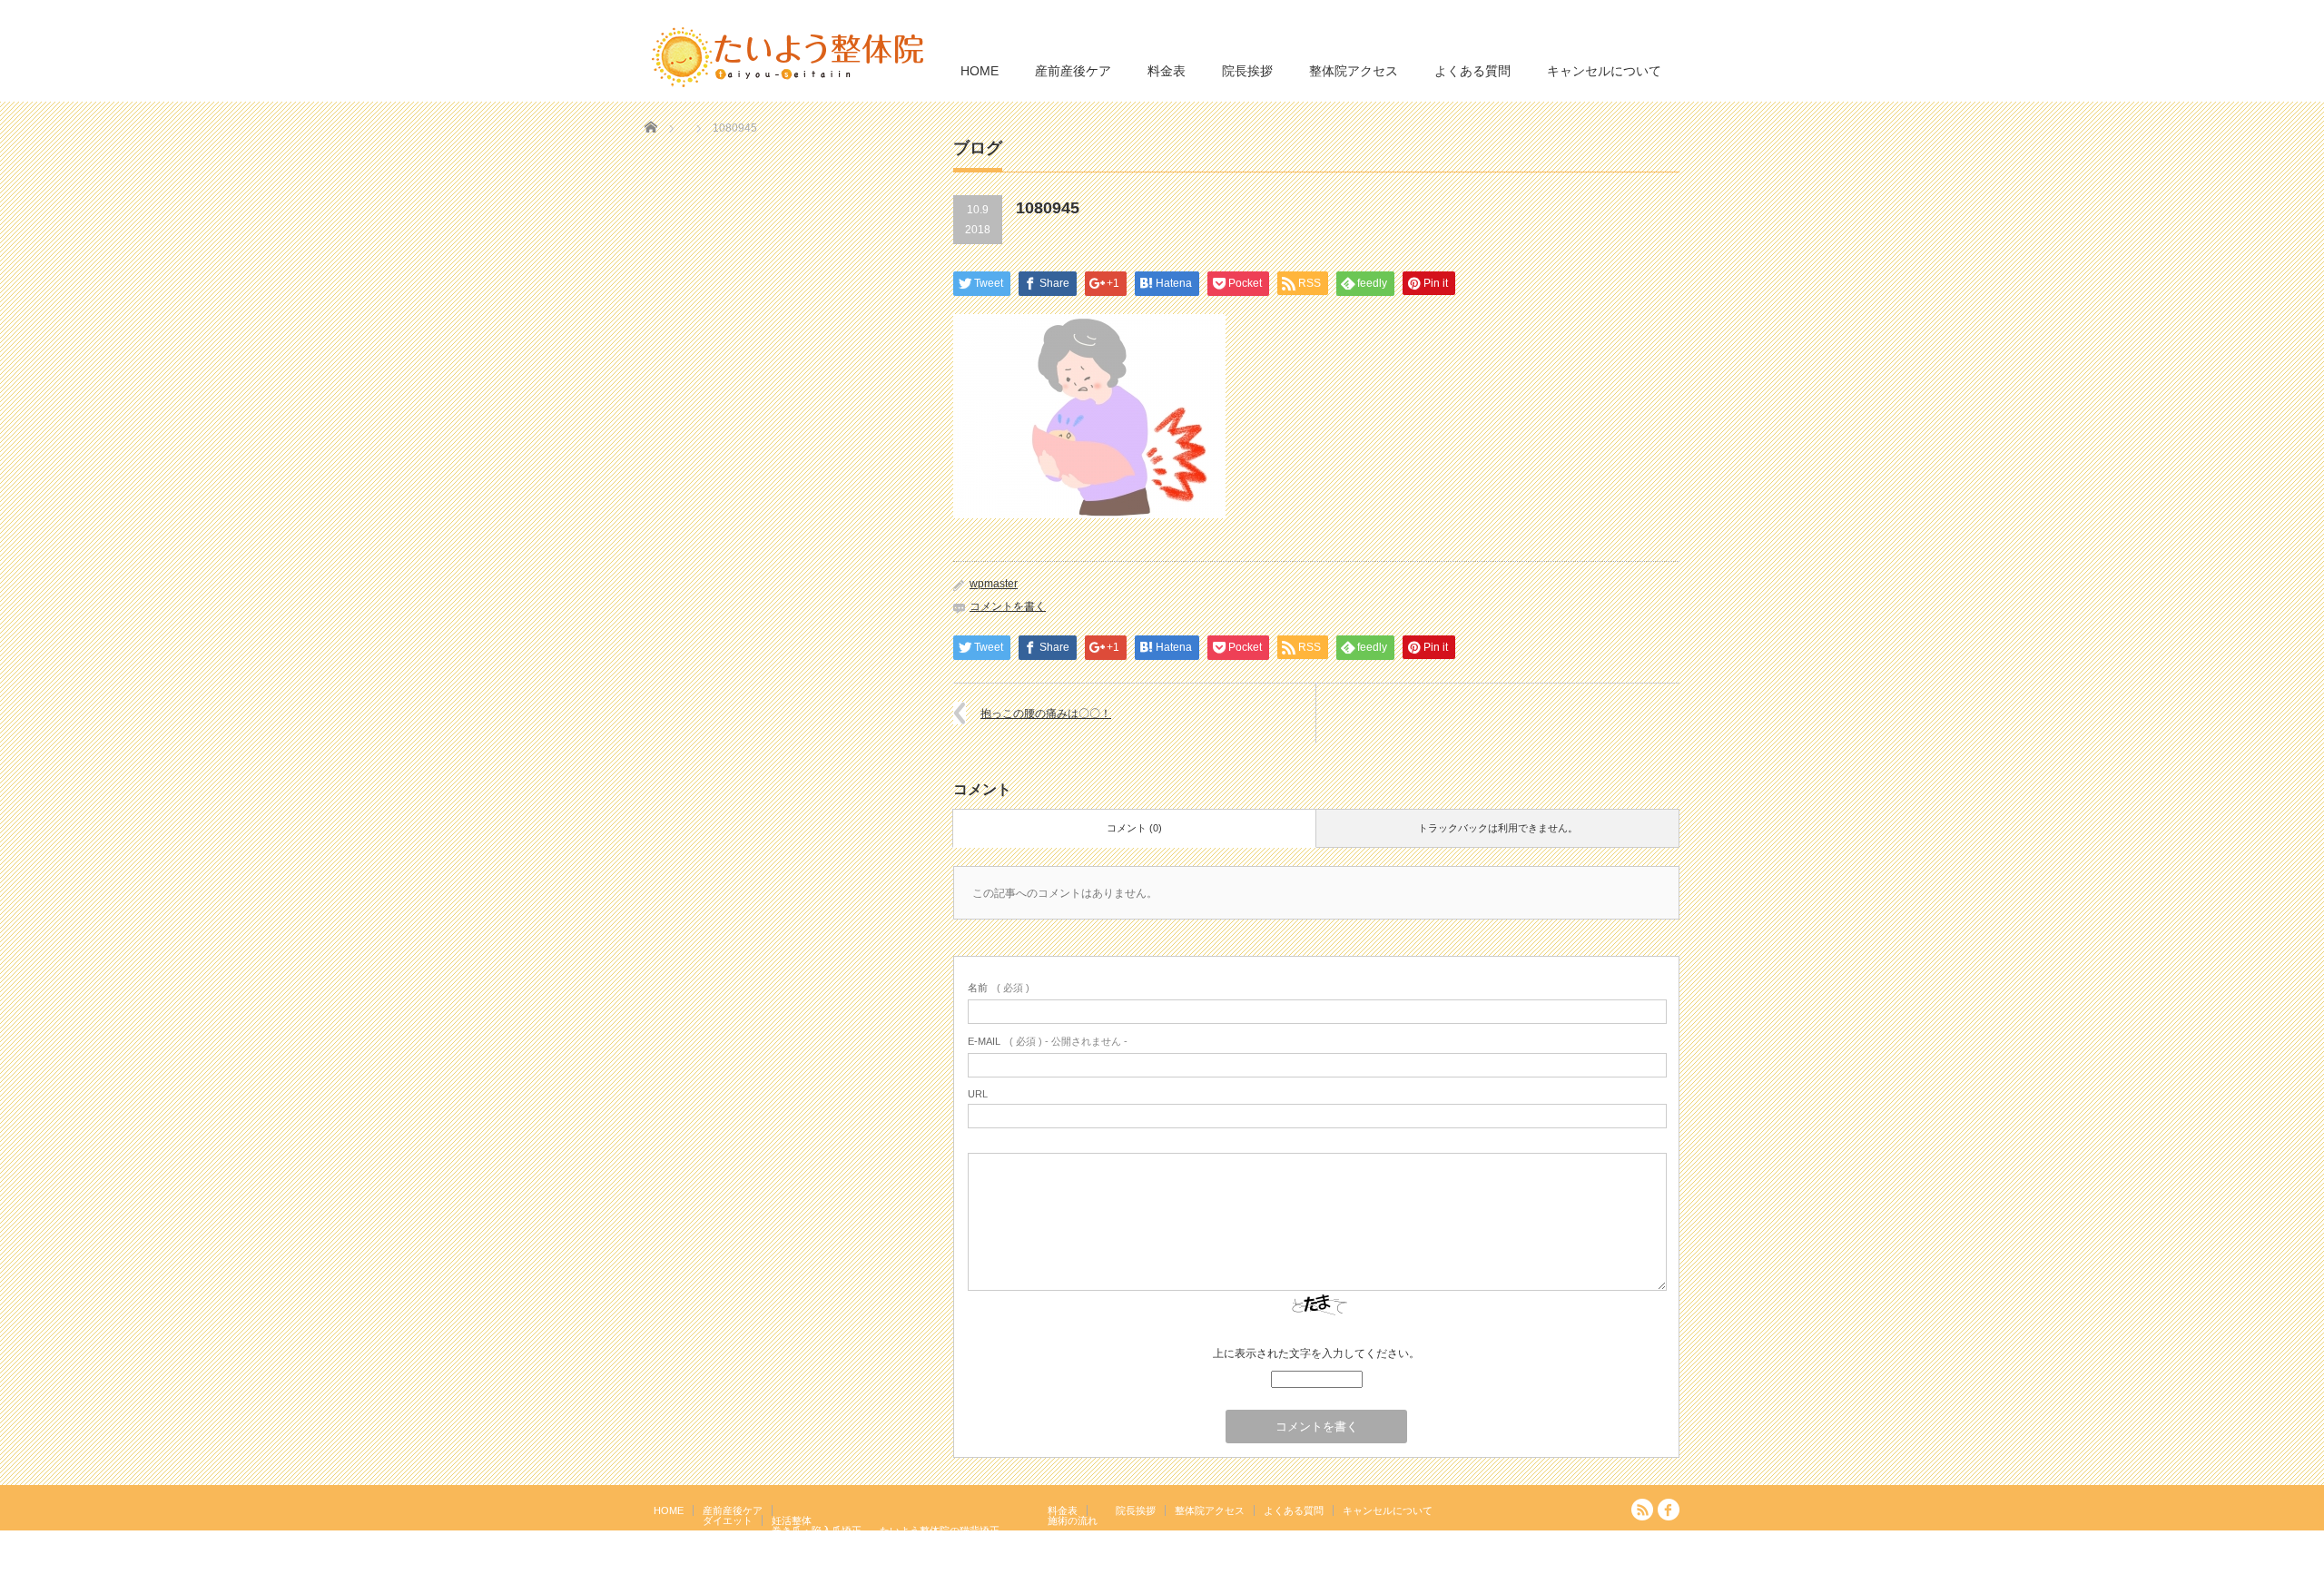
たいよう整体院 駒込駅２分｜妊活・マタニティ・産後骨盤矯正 (1521, 1580)
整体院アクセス (1354, 71)
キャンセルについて (1604, 71)
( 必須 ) (999, 988)
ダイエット (728, 1520)
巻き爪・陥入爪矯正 (817, 1530)
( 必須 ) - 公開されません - (1048, 1041)
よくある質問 (1472, 71)
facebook (1669, 1510)
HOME (980, 71)
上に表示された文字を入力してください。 (1316, 1353)
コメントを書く (1008, 606)
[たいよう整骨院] (788, 56)
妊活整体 (792, 1520)
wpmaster (994, 584)
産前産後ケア (1073, 71)
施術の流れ (1073, 1520)
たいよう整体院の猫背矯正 (940, 1530)
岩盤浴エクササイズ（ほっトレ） (955, 1540)
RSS (1642, 1510)
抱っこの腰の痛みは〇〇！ (1046, 713)
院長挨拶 (1247, 71)
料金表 (1167, 71)
